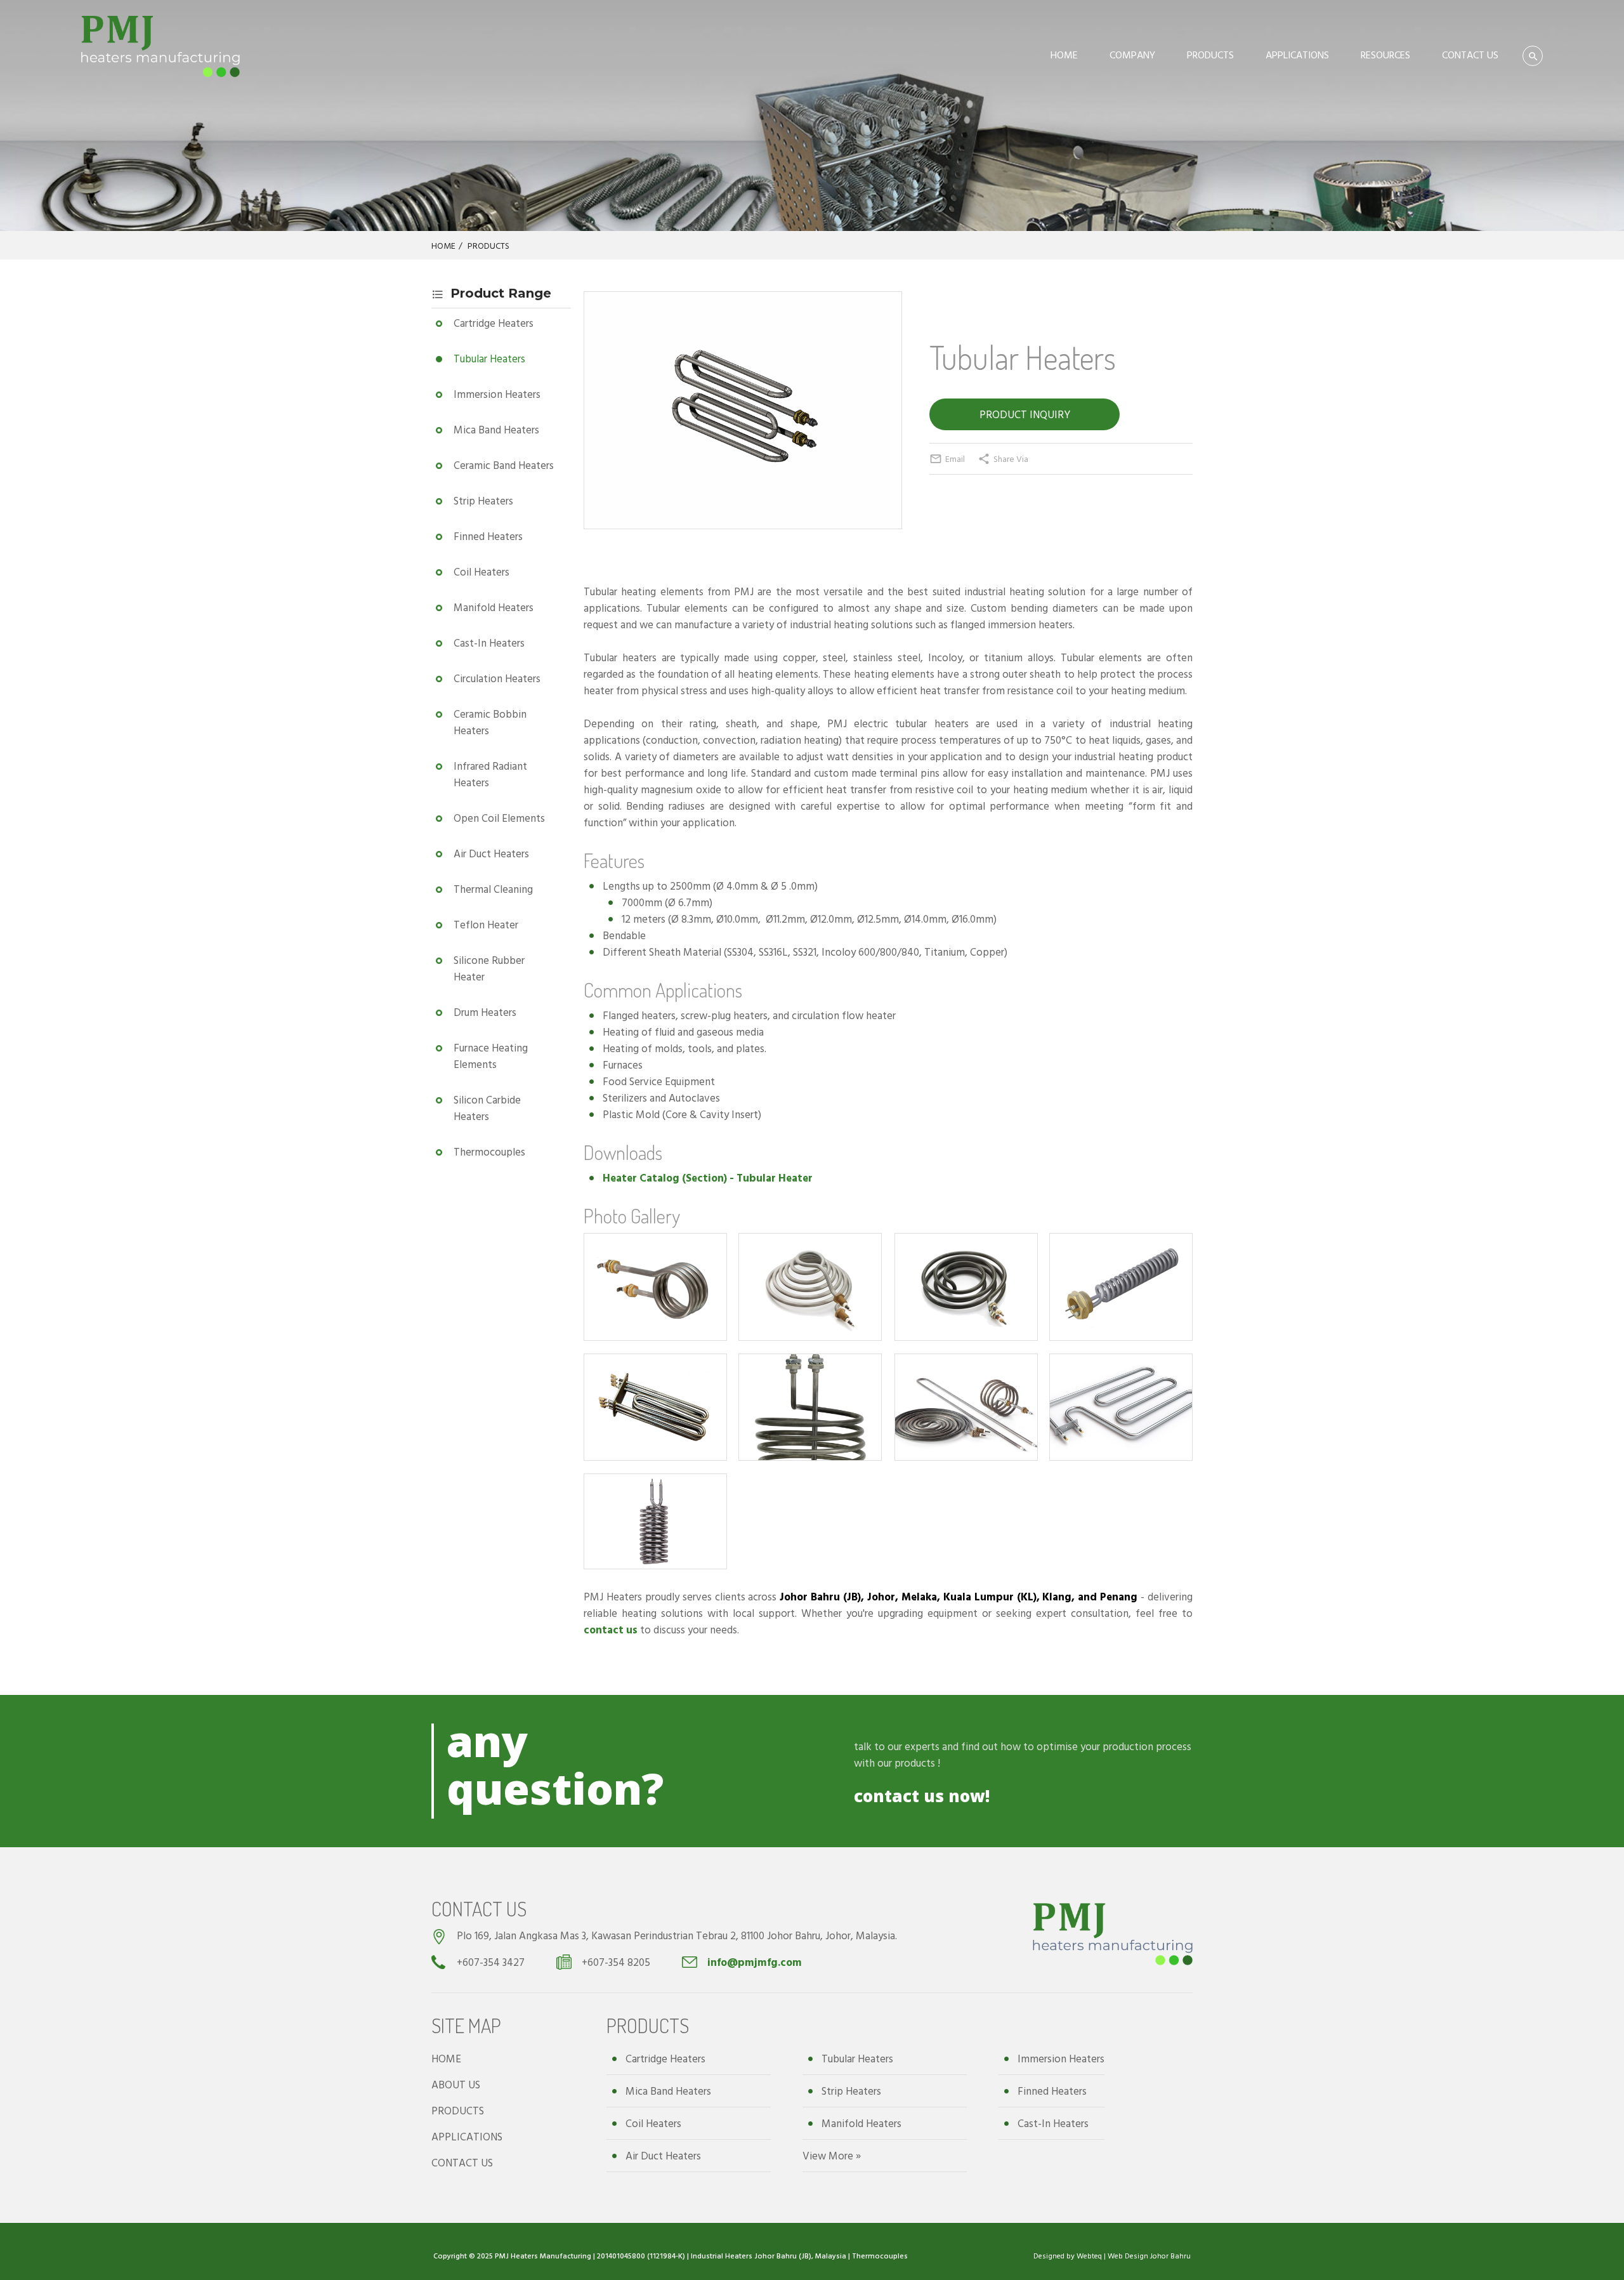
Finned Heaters (488, 536)
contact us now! (922, 1796)
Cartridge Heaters (494, 323)
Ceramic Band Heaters (504, 465)
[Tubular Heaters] (743, 501)
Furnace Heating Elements (491, 1056)
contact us (611, 1629)
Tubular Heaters (489, 358)
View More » (832, 2155)
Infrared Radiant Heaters (490, 774)
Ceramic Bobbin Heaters (490, 722)
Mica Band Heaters (496, 429)
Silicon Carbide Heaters (487, 1108)
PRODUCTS (1210, 55)
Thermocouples (489, 1151)
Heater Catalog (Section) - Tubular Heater (708, 1177)
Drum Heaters (485, 1012)
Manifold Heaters (494, 607)
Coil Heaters (481, 571)
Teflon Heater (486, 924)
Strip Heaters (483, 500)
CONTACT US (1470, 55)
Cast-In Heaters (489, 642)
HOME (1064, 55)
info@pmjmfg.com (755, 1962)
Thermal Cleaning (493, 889)
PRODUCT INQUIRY (1025, 414)
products (915, 1763)
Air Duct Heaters (491, 853)
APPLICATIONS (1297, 55)
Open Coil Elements (499, 818)
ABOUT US (456, 2084)
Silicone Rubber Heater (489, 968)
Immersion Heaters (497, 394)
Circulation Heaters (497, 678)
